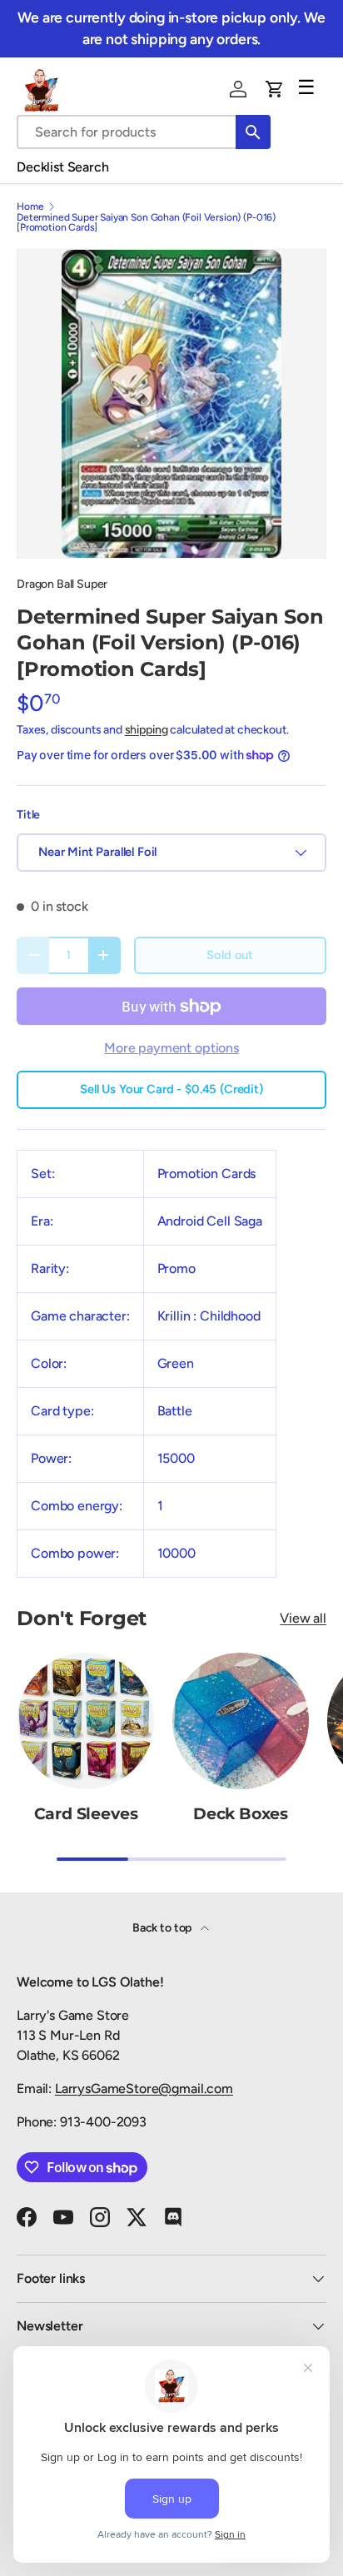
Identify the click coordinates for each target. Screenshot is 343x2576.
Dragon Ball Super (62, 584)
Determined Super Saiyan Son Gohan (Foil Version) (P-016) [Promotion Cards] (146, 222)
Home (30, 206)
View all (303, 1618)
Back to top (163, 1928)
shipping (147, 730)
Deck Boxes (241, 1814)
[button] (275, 89)
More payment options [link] (171, 1048)
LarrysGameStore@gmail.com (144, 2089)
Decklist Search (63, 167)
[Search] (253, 132)
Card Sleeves (86, 1814)
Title (28, 815)
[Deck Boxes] (241, 1721)
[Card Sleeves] (86, 1721)
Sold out (230, 955)
